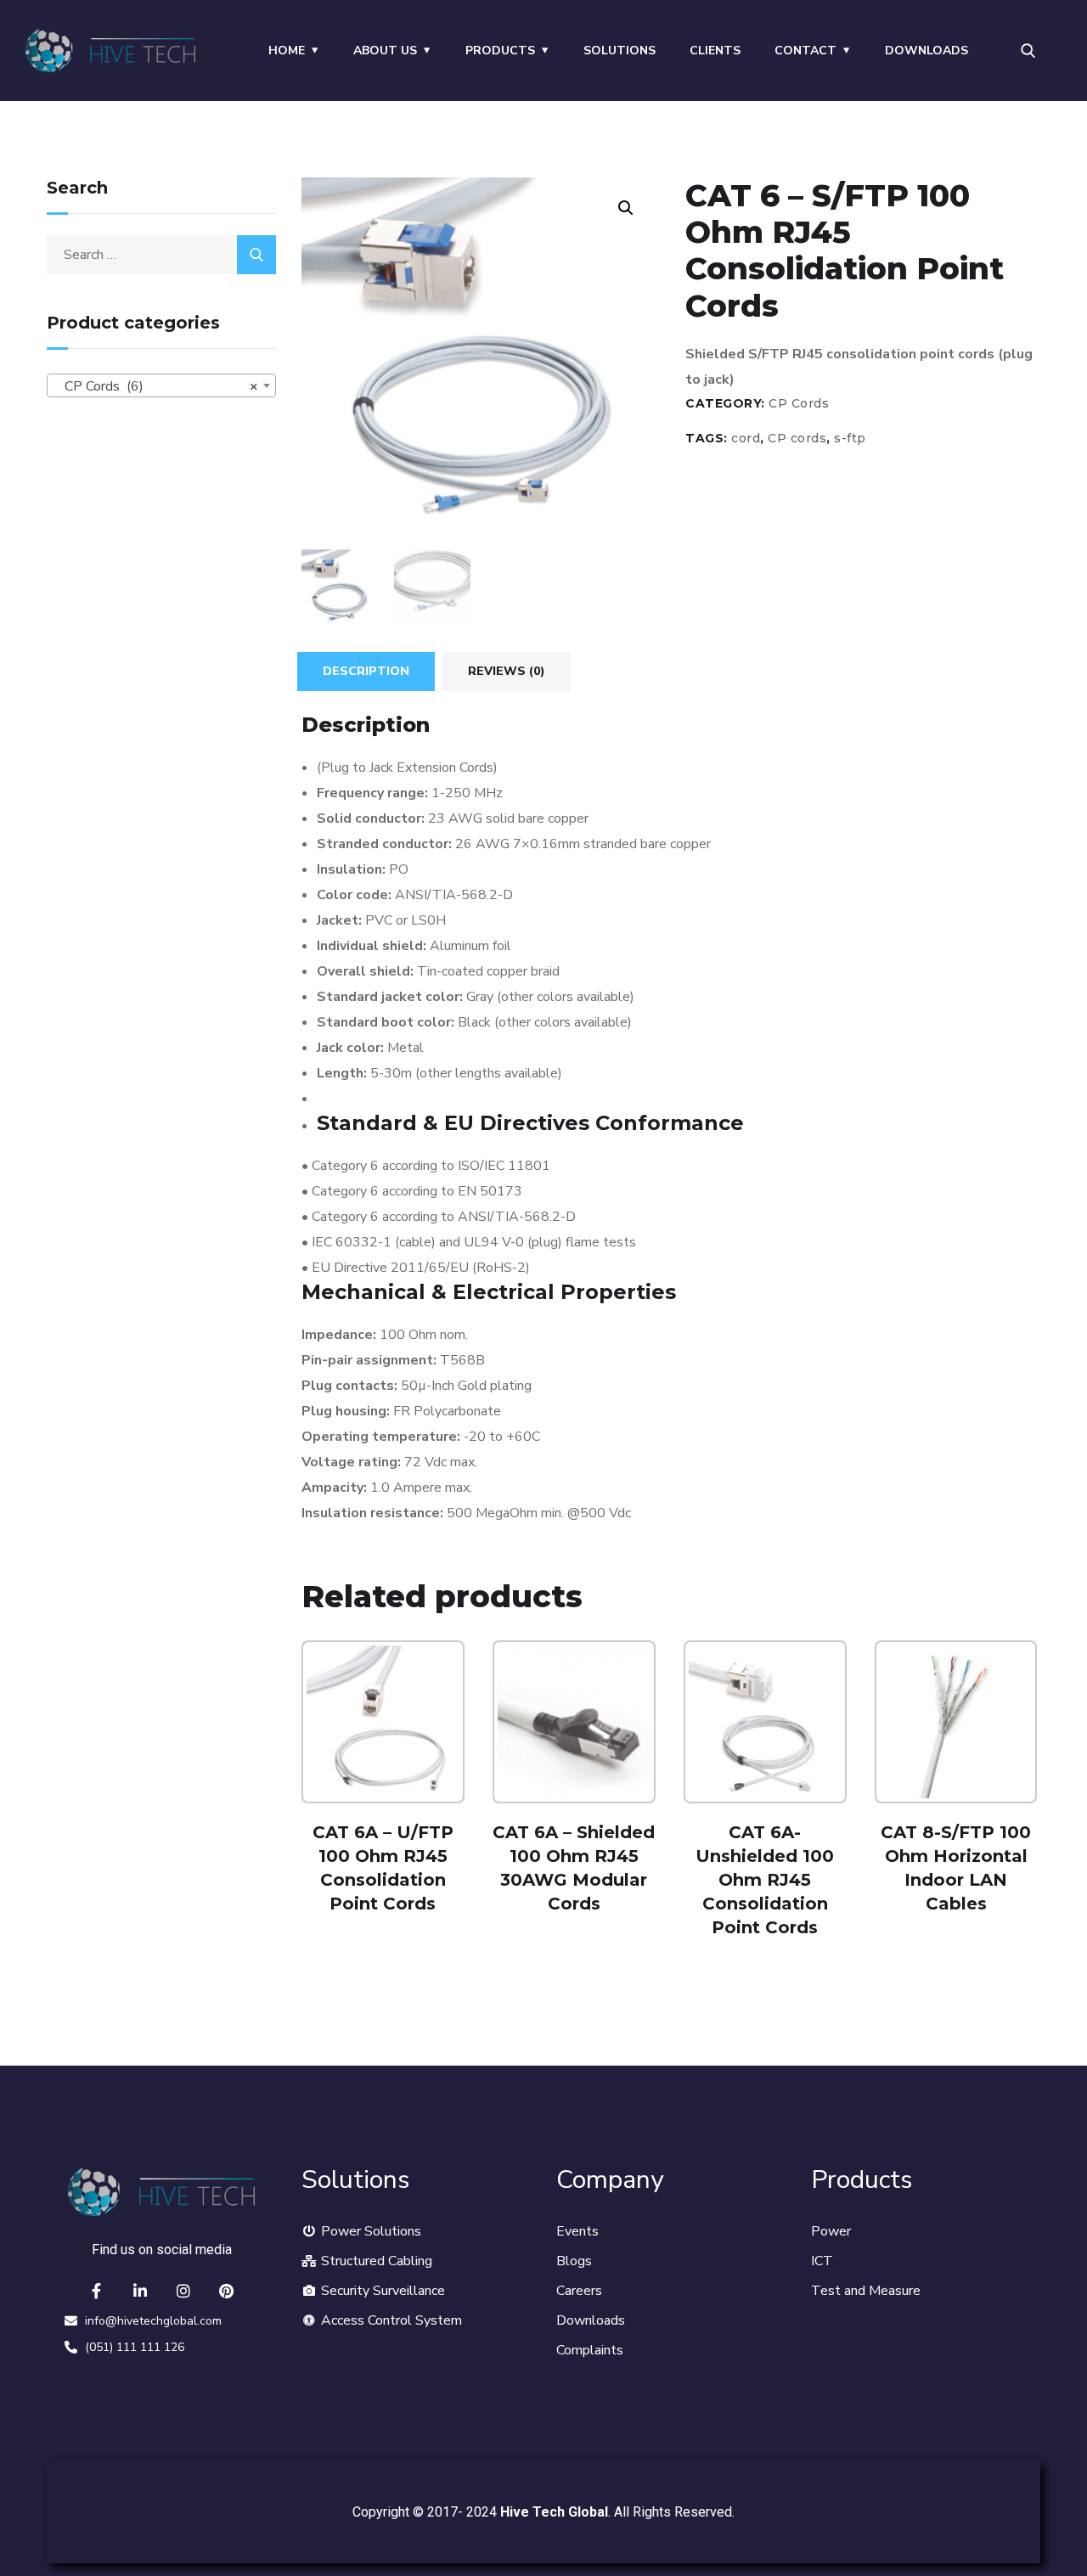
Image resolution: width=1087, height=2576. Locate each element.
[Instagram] (183, 2291)
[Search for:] (161, 255)
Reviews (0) (507, 671)
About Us (385, 51)
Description (366, 671)
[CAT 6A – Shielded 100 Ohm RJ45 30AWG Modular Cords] (574, 1722)
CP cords (797, 438)
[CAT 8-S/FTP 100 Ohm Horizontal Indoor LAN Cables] (956, 1722)
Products (500, 51)
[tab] (366, 672)
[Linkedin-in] (140, 2291)
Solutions (620, 51)
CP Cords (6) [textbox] (156, 386)
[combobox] (161, 385)
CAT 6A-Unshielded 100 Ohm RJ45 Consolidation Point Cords (765, 1880)
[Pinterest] (227, 2291)
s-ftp (850, 438)
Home (287, 51)
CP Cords (799, 403)
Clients (715, 51)
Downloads (926, 51)
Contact (805, 51)
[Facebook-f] (97, 2291)
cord (746, 438)
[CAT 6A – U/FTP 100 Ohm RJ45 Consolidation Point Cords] (383, 1722)
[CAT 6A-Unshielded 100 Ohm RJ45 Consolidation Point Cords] (765, 1722)
